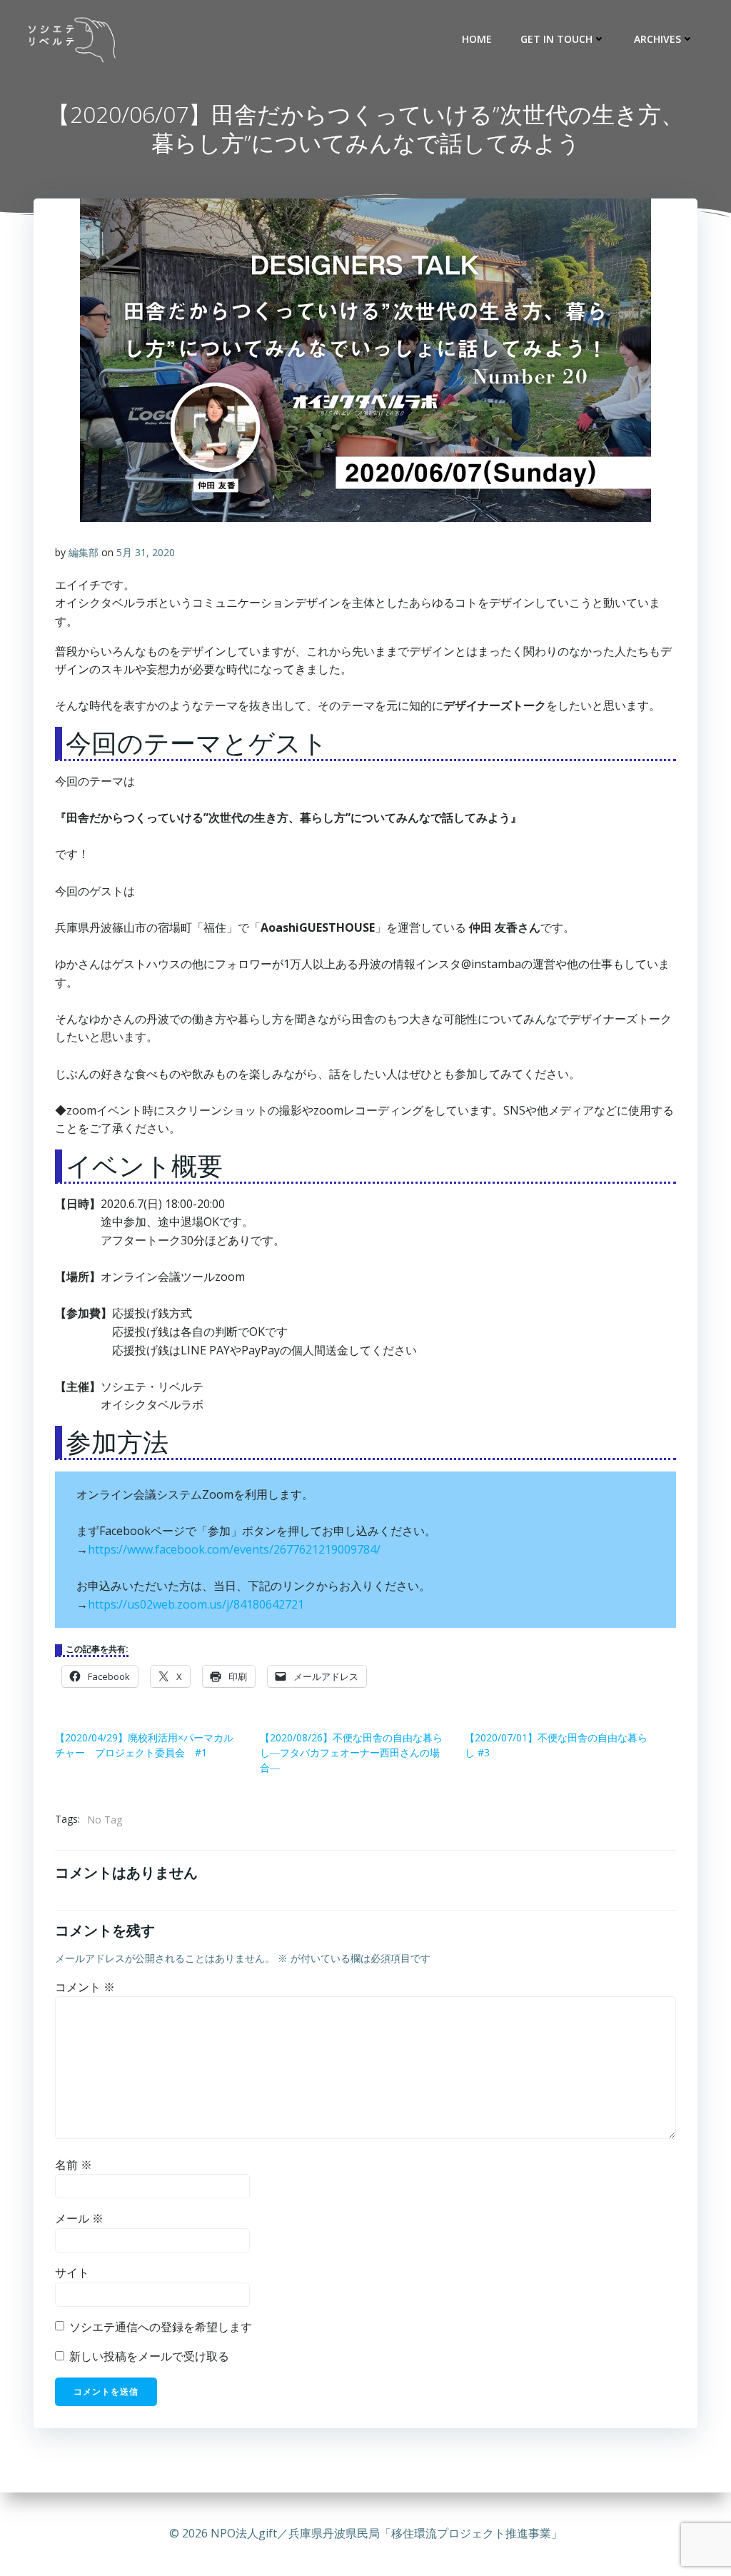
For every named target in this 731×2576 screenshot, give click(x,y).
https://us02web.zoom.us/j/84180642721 (196, 1604)
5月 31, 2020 (146, 552)
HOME (477, 39)
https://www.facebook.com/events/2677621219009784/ (234, 1549)
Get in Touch (556, 39)
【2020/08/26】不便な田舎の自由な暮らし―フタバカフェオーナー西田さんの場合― (351, 1752)
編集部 (84, 552)
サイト (72, 2273)
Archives (657, 39)
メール (79, 2218)
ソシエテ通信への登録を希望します (159, 2327)
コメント (85, 1987)
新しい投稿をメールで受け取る (149, 2356)
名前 (74, 2165)
